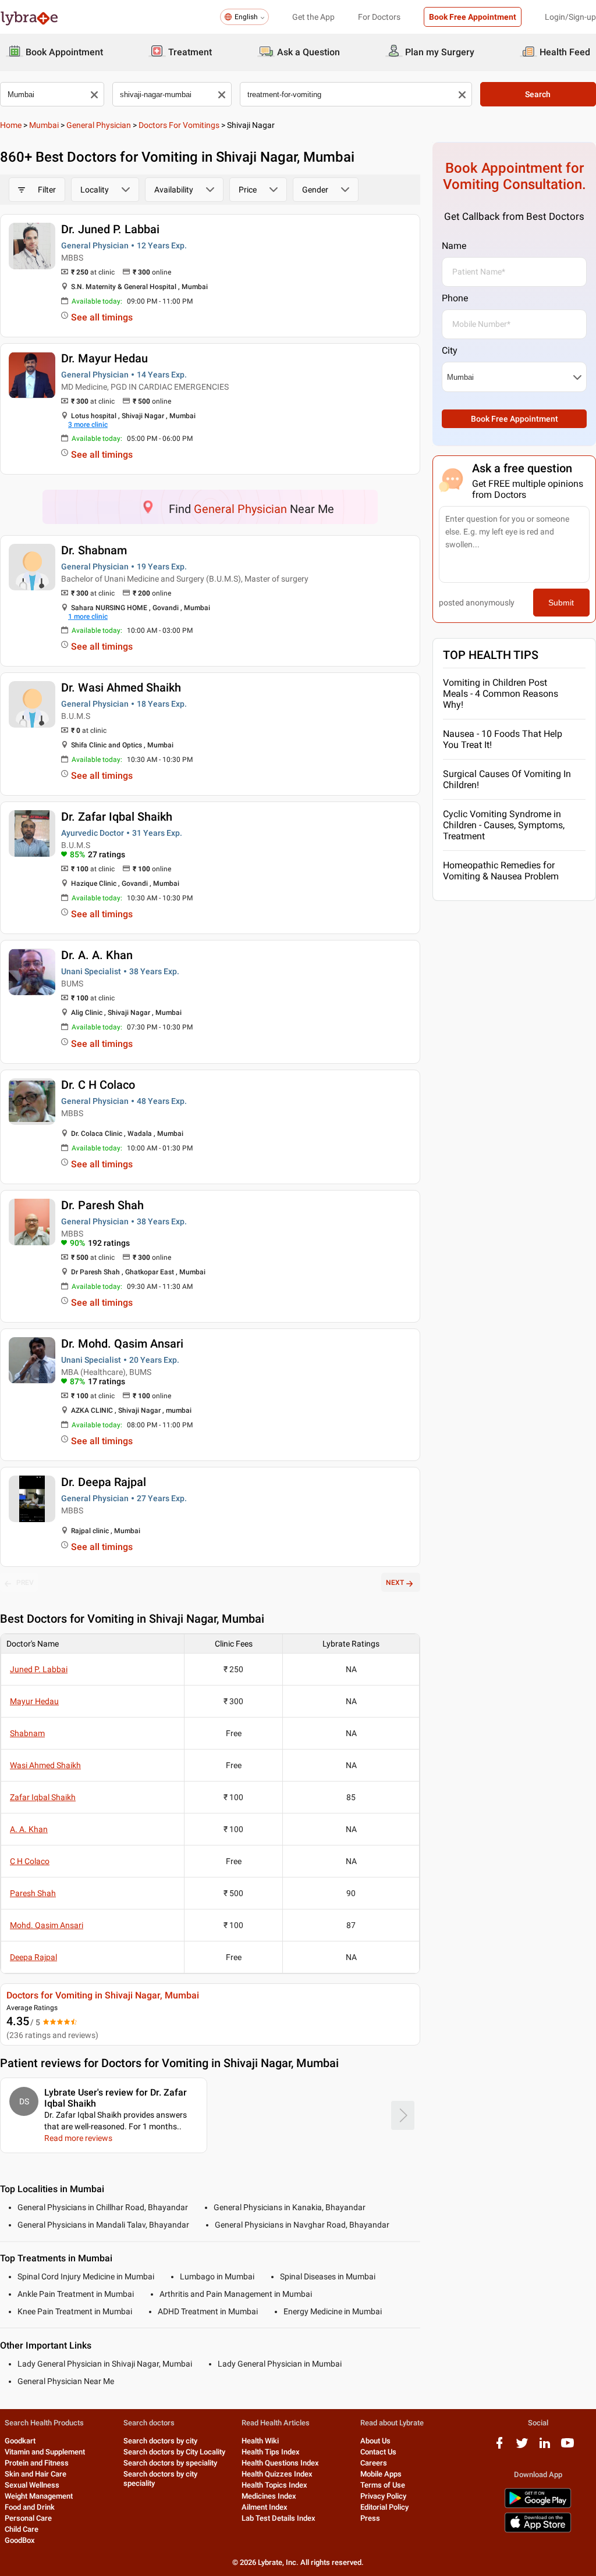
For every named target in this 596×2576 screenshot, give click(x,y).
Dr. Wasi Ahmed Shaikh (121, 687)
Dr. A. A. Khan (97, 955)
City (450, 350)
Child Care (22, 2529)
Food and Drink (30, 2507)
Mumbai (44, 125)
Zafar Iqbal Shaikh (43, 1797)
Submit (561, 603)
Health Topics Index (274, 2485)
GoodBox (20, 2540)
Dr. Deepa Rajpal (104, 1482)
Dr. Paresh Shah (102, 1205)
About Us (375, 2441)
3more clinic (88, 425)
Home (11, 125)
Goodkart (20, 2441)
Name (454, 246)
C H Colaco (30, 1861)
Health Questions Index (280, 2463)
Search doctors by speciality (170, 2463)
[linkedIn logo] (545, 2447)
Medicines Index (269, 2496)
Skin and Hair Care (36, 2474)
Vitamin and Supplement (45, 2452)
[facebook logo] (499, 2447)
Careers (374, 2463)
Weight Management (39, 2496)
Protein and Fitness (37, 2463)
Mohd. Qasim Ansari (47, 1925)
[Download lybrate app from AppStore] (538, 2530)
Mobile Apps (381, 2474)
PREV (25, 1583)
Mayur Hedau (34, 1701)
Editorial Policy (384, 2507)
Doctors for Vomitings (179, 125)
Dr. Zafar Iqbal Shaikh (117, 817)
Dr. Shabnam (94, 550)
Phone (455, 298)
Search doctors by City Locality (174, 2452)
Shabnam (27, 1733)
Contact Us (378, 2452)
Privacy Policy (383, 2496)
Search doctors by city (160, 2441)
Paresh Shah (33, 1893)
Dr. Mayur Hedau (104, 358)
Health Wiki (260, 2441)
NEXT (395, 1583)
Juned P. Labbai (39, 1669)
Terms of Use (383, 2485)
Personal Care (28, 2518)
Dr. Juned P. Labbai (110, 229)
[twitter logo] (522, 2447)
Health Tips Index (271, 2452)
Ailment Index (265, 2507)
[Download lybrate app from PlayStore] (538, 2506)
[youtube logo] (567, 2447)
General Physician (99, 125)
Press (370, 2518)
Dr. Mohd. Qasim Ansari (122, 1344)
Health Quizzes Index (277, 2474)
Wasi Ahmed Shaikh (45, 1765)
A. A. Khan (29, 1829)
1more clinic (88, 617)
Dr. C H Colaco (98, 1085)
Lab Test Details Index (279, 2518)
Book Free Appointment (473, 17)
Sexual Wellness (32, 2485)
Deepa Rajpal (33, 1957)
